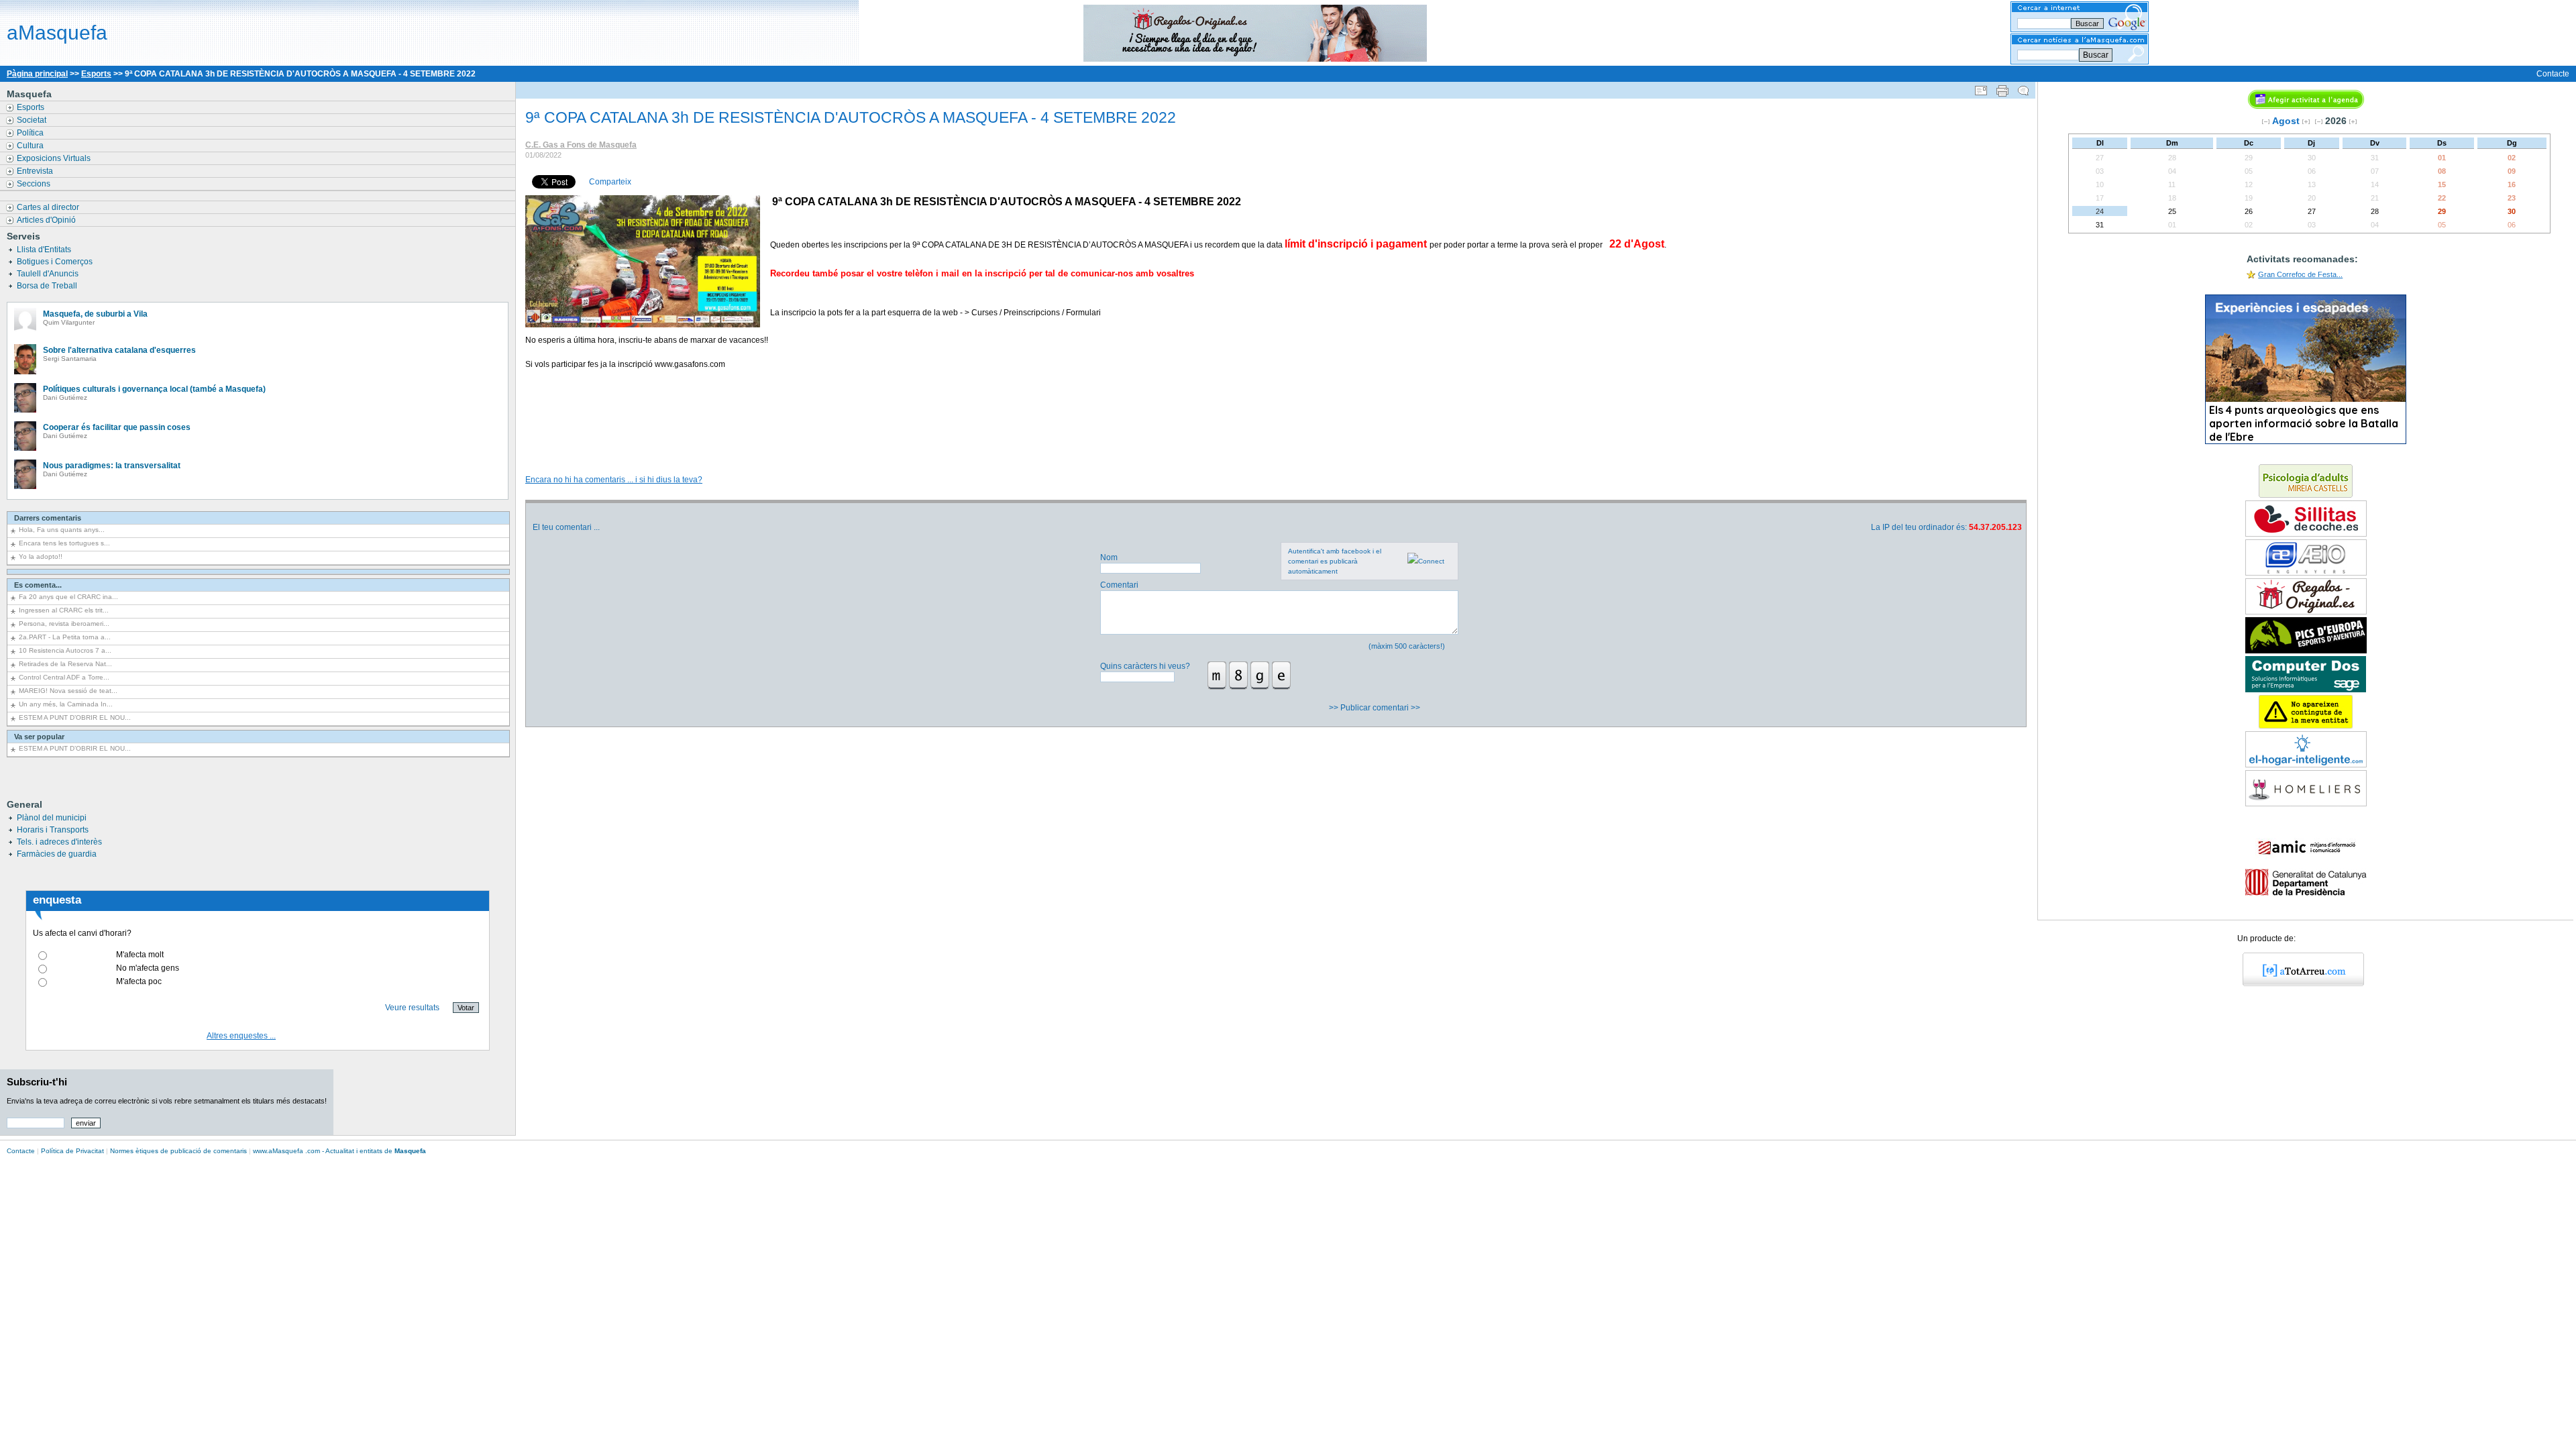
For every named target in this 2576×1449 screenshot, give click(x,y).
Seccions (35, 184)
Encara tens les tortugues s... (64, 543)
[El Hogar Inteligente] (2306, 765)
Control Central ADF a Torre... (64, 677)
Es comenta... (38, 585)
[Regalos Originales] (2306, 612)
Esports (96, 74)
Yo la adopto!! (41, 556)
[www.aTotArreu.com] (2299, 983)
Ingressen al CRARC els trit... (64, 610)
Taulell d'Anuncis (49, 274)
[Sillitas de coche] (2306, 534)
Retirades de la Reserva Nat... (65, 664)
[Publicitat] (2306, 573)
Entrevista (36, 171)
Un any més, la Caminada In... (66, 704)
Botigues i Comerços (56, 262)
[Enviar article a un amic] (1981, 88)
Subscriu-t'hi (37, 1082)
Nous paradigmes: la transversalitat (112, 466)
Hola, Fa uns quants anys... (62, 530)
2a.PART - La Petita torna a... (65, 637)
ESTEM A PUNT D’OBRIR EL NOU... (75, 717)
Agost (2286, 121)
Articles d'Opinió (47, 220)
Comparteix (610, 182)
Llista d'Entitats (45, 250)
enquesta (57, 900)
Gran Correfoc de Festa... (2300, 274)
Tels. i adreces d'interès (59, 842)
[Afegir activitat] (2306, 106)
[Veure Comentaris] (2023, 88)
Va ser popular (39, 737)
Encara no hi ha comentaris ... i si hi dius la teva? (614, 480)
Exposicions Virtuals (55, 158)
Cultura (31, 146)
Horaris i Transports (53, 830)
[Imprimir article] (2002, 88)
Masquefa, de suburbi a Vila (95, 314)
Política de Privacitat (72, 1151)
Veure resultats (412, 1008)
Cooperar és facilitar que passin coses (117, 427)
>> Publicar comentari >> (1376, 708)
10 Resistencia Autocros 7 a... (65, 650)
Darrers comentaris (48, 518)
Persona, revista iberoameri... (64, 624)
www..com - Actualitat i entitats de (339, 1151)
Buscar (2096, 55)
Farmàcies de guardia (57, 854)
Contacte (2553, 74)
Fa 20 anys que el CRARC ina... (68, 597)
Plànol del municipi (52, 818)
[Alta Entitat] (2306, 726)
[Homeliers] (2306, 804)
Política (31, 133)
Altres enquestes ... (241, 1036)
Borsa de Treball (48, 286)
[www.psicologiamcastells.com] (2306, 495)
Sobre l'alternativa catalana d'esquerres (119, 350)
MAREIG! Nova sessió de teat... (68, 691)
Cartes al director (49, 207)
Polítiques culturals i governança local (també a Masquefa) (154, 389)
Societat (33, 120)
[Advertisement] (1275, 425)
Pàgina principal (37, 74)
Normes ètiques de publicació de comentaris (178, 1151)
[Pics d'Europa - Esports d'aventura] (2306, 651)
